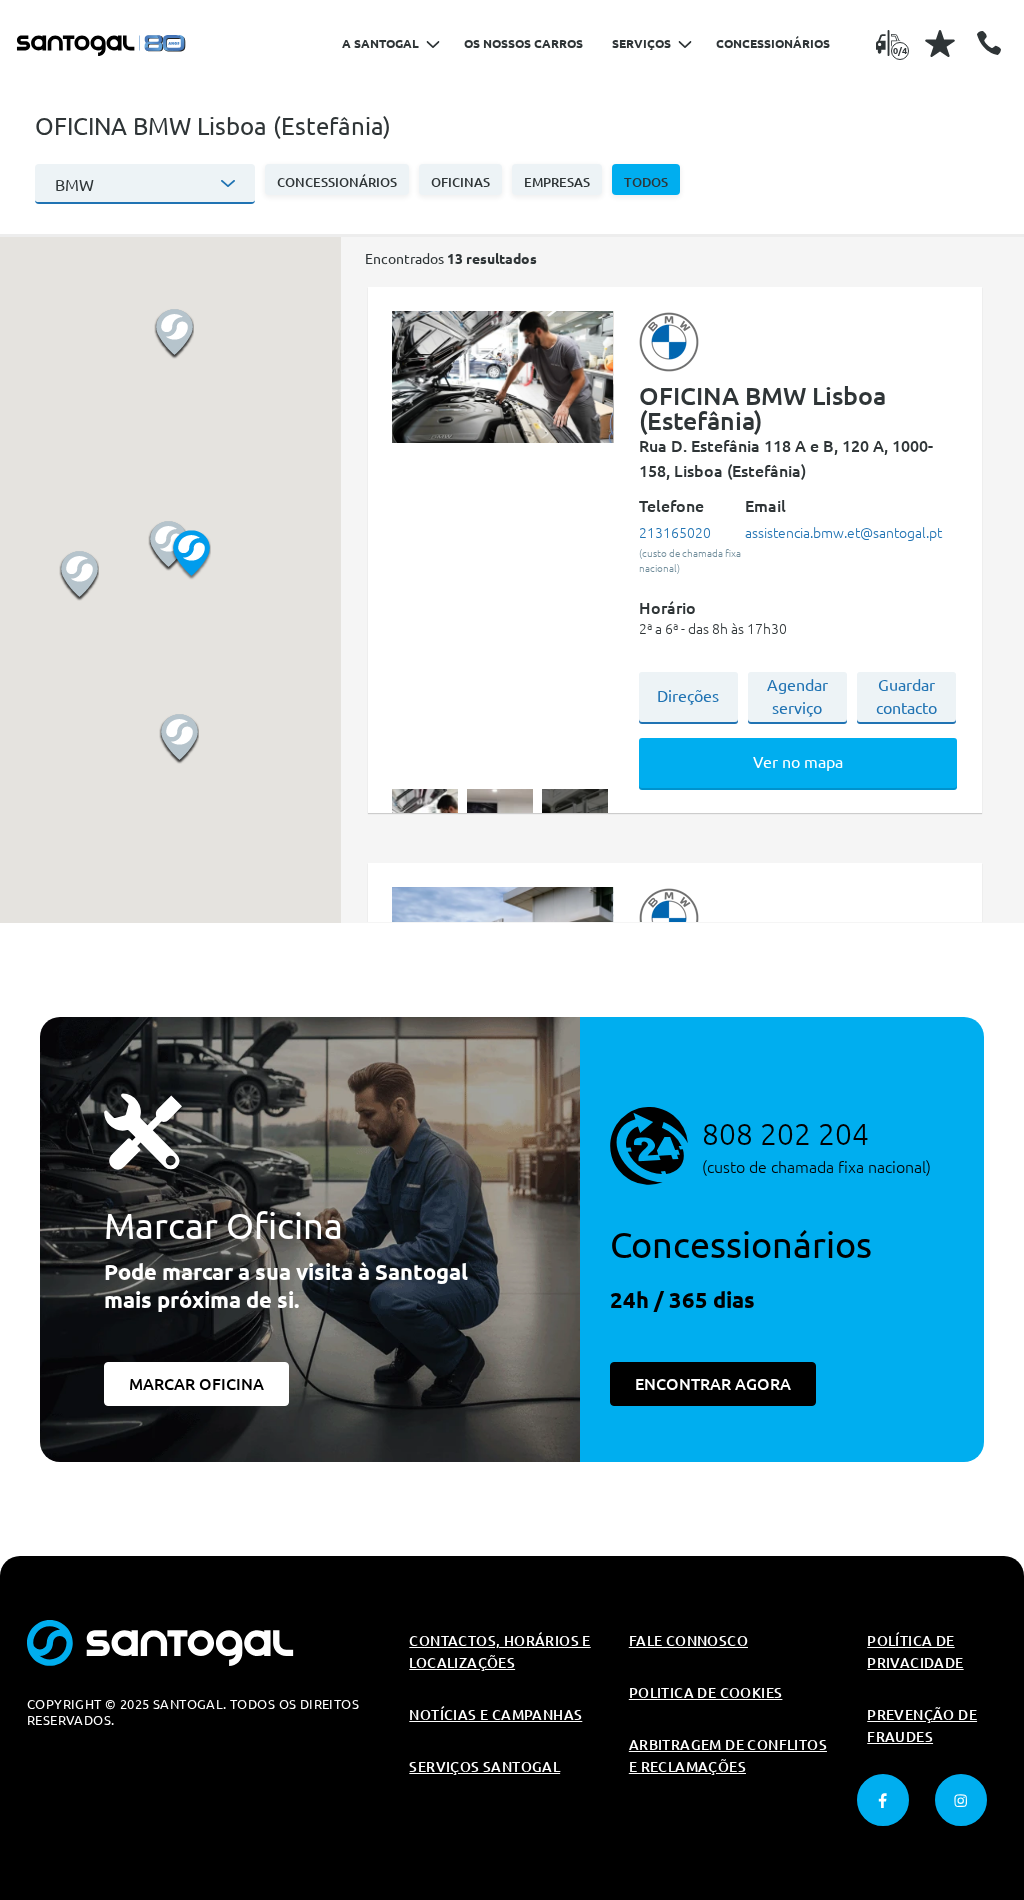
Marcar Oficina (196, 1384)
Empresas (557, 182)
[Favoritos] (940, 43)
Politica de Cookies (706, 1693)
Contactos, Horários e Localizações (499, 1652)
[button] (337, 179)
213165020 (675, 533)
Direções (688, 696)
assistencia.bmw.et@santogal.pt (843, 533)
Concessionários (773, 43)
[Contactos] (989, 43)
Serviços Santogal (484, 1767)
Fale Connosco (688, 1641)
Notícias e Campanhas (495, 1715)
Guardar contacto (906, 696)
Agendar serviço (797, 696)
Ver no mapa (798, 762)
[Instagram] (961, 1800)
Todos (646, 182)
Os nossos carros (523, 43)
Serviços (641, 43)
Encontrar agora (713, 1384)
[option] (502, 377)
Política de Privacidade (915, 1652)
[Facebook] (883, 1800)
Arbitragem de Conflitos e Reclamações (728, 1756)
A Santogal (380, 43)
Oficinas (460, 182)
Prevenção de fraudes (922, 1726)
